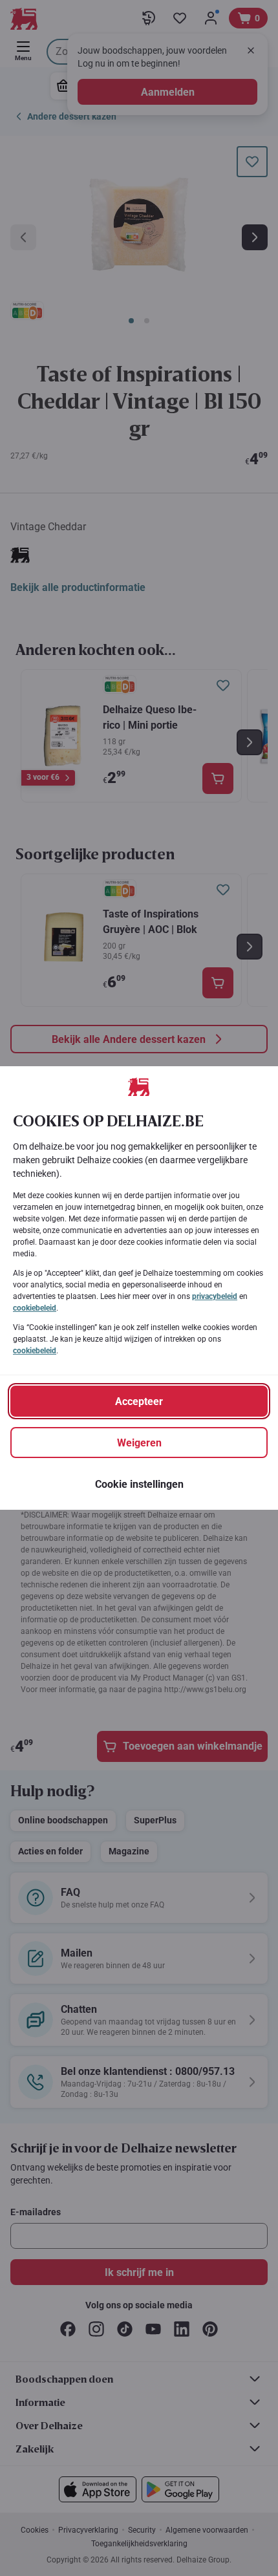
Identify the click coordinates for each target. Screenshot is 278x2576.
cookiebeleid (35, 1308)
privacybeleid (215, 1296)
